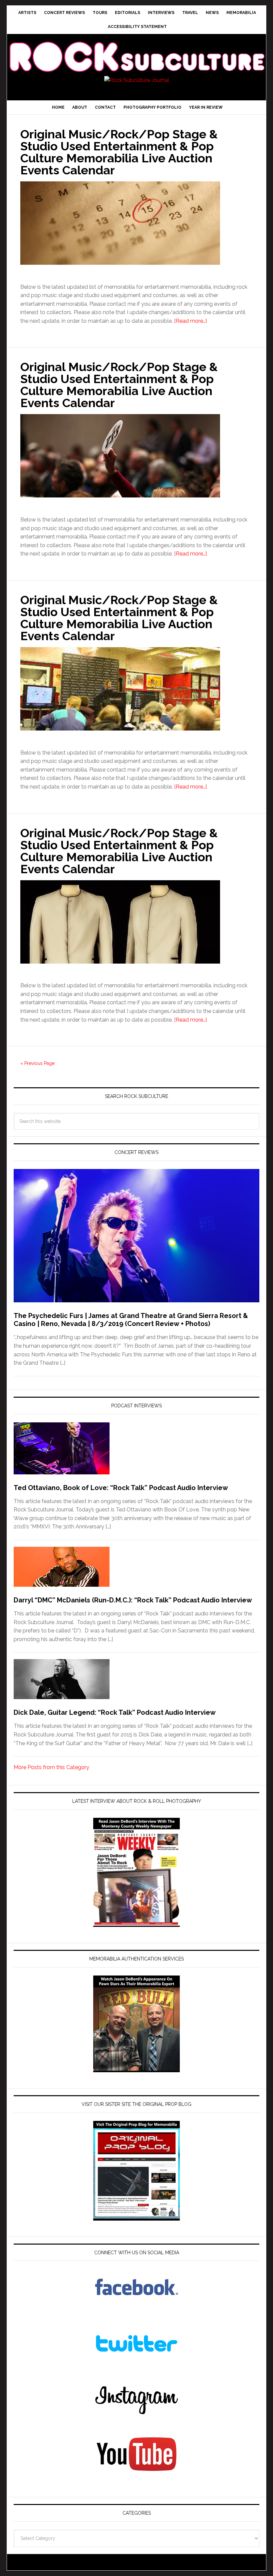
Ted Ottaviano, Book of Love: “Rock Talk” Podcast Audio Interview (121, 1488)
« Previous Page (37, 1063)
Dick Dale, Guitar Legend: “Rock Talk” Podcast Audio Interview (115, 1712)
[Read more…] (190, 321)
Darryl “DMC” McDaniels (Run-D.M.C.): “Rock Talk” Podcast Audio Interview (133, 1600)
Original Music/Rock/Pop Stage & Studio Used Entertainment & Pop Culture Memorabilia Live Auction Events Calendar (119, 152)
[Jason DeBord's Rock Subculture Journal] (136, 49)
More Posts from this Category (51, 1767)
